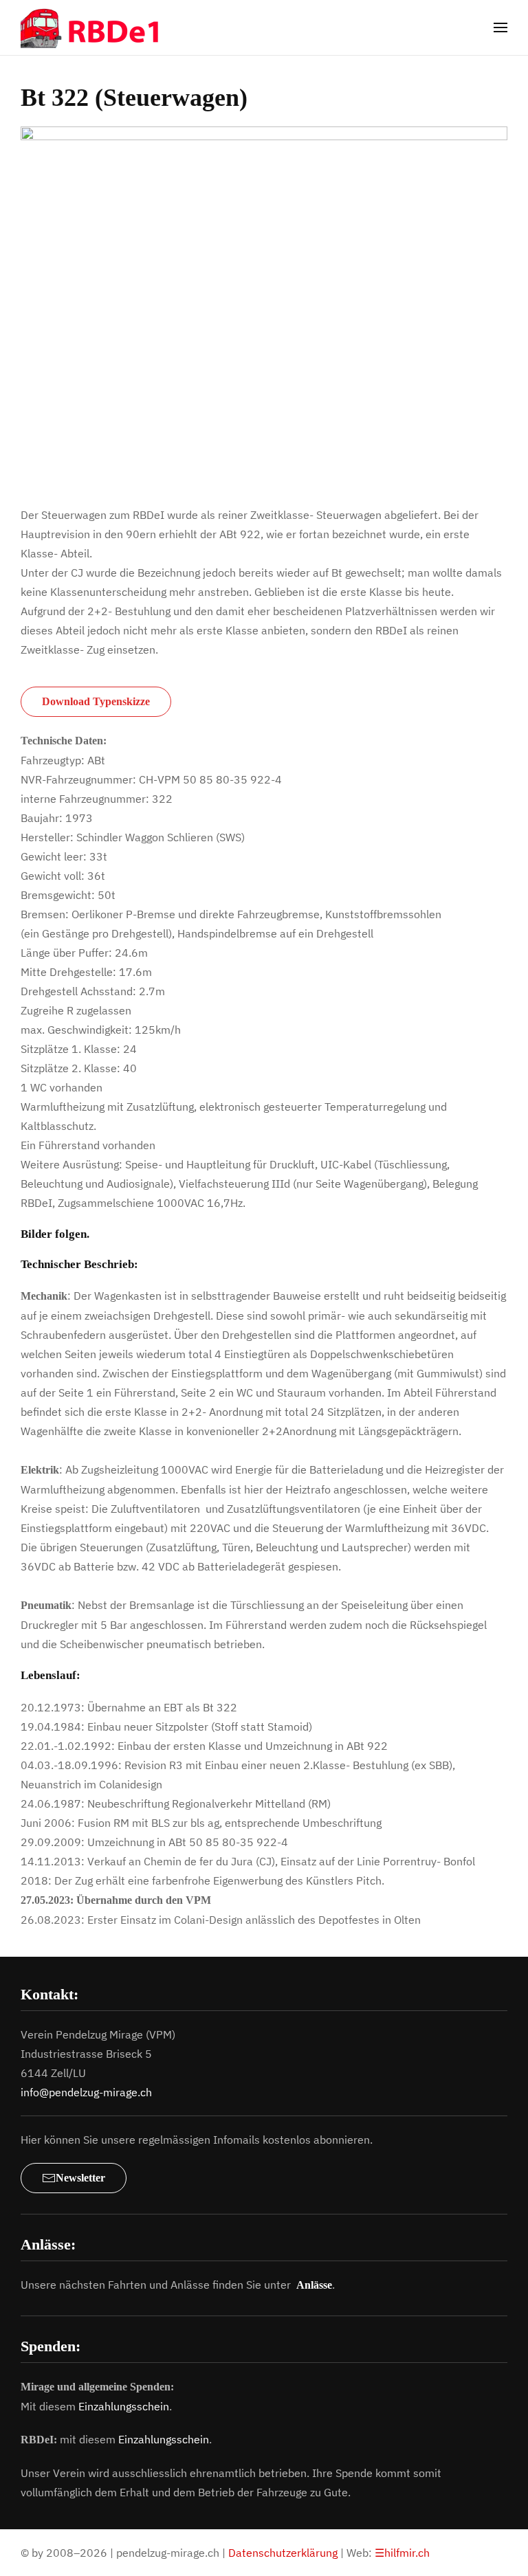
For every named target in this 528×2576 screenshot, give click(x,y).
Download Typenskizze (96, 701)
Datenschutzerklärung (283, 2553)
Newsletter (80, 2178)
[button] (500, 27)
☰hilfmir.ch (402, 2553)
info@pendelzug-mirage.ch (86, 2092)
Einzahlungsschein (124, 2406)
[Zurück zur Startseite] (99, 27)
